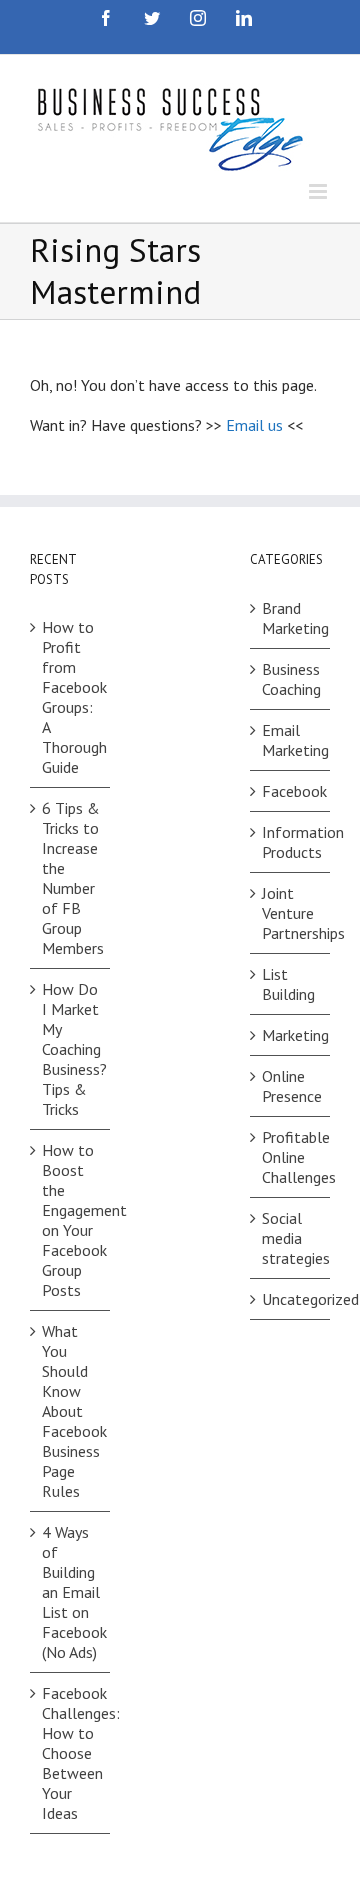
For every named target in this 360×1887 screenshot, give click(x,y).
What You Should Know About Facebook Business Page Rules (71, 1411)
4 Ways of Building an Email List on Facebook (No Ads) (71, 1592)
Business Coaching (291, 679)
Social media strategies (291, 1238)
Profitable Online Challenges (291, 1157)
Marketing (291, 1035)
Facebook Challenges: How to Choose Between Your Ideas (71, 1753)
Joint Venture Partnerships (291, 913)
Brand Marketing (291, 618)
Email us (254, 425)
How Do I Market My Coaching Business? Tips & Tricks (71, 1049)
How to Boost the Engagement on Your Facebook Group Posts (71, 1220)
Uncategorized (291, 1299)
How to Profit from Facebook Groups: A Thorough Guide (71, 697)
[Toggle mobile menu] (319, 191)
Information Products (291, 842)
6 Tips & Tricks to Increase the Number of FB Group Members (71, 878)
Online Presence (291, 1086)
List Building (288, 984)
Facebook (291, 791)
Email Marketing (291, 740)
